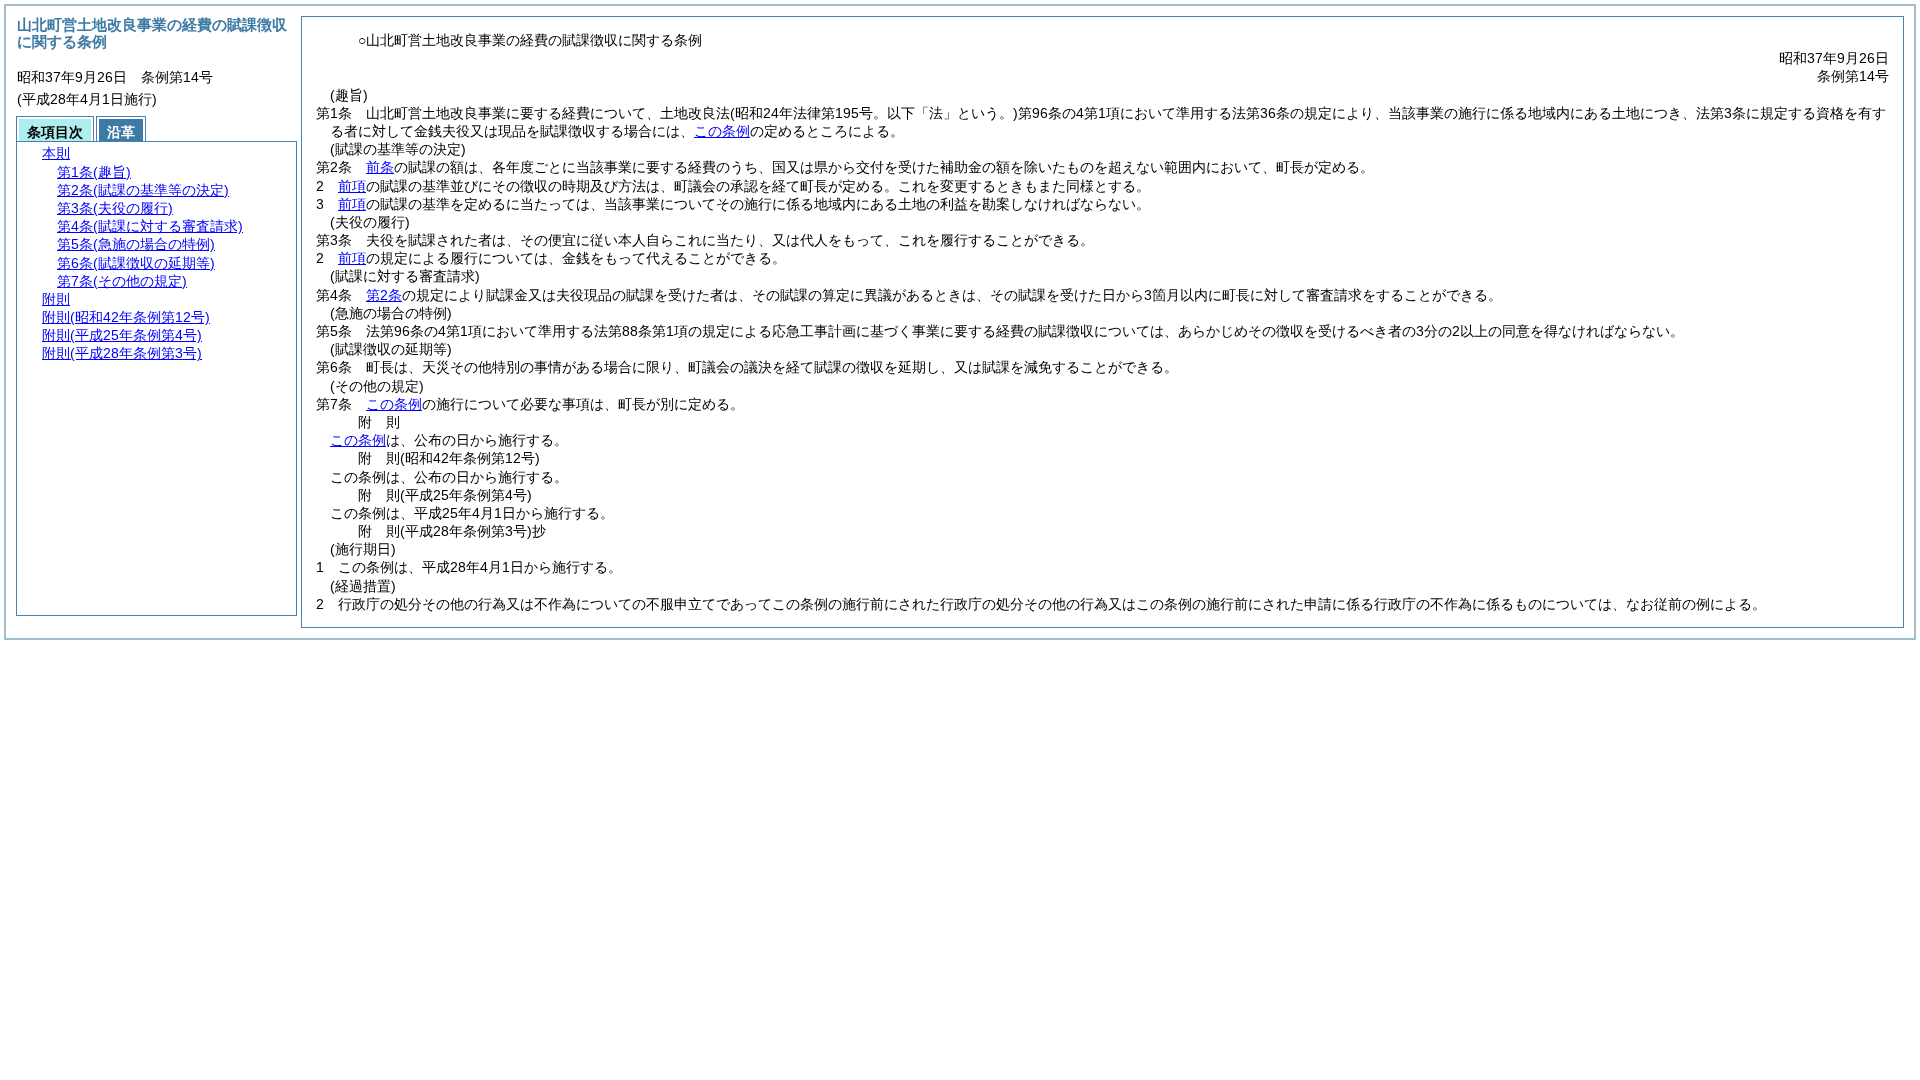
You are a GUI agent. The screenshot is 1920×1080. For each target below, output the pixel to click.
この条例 (722, 131)
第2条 (384, 295)
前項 (352, 186)
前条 (380, 167)
